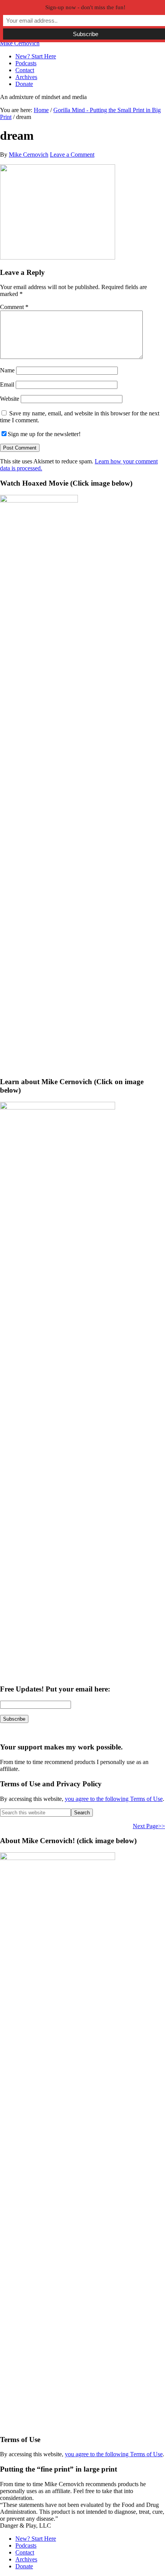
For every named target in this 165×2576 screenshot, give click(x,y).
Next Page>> (149, 1826)
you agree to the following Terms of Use (114, 1799)
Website (10, 399)
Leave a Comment (72, 155)
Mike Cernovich (20, 43)
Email (7, 384)
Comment (14, 307)
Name (7, 370)
